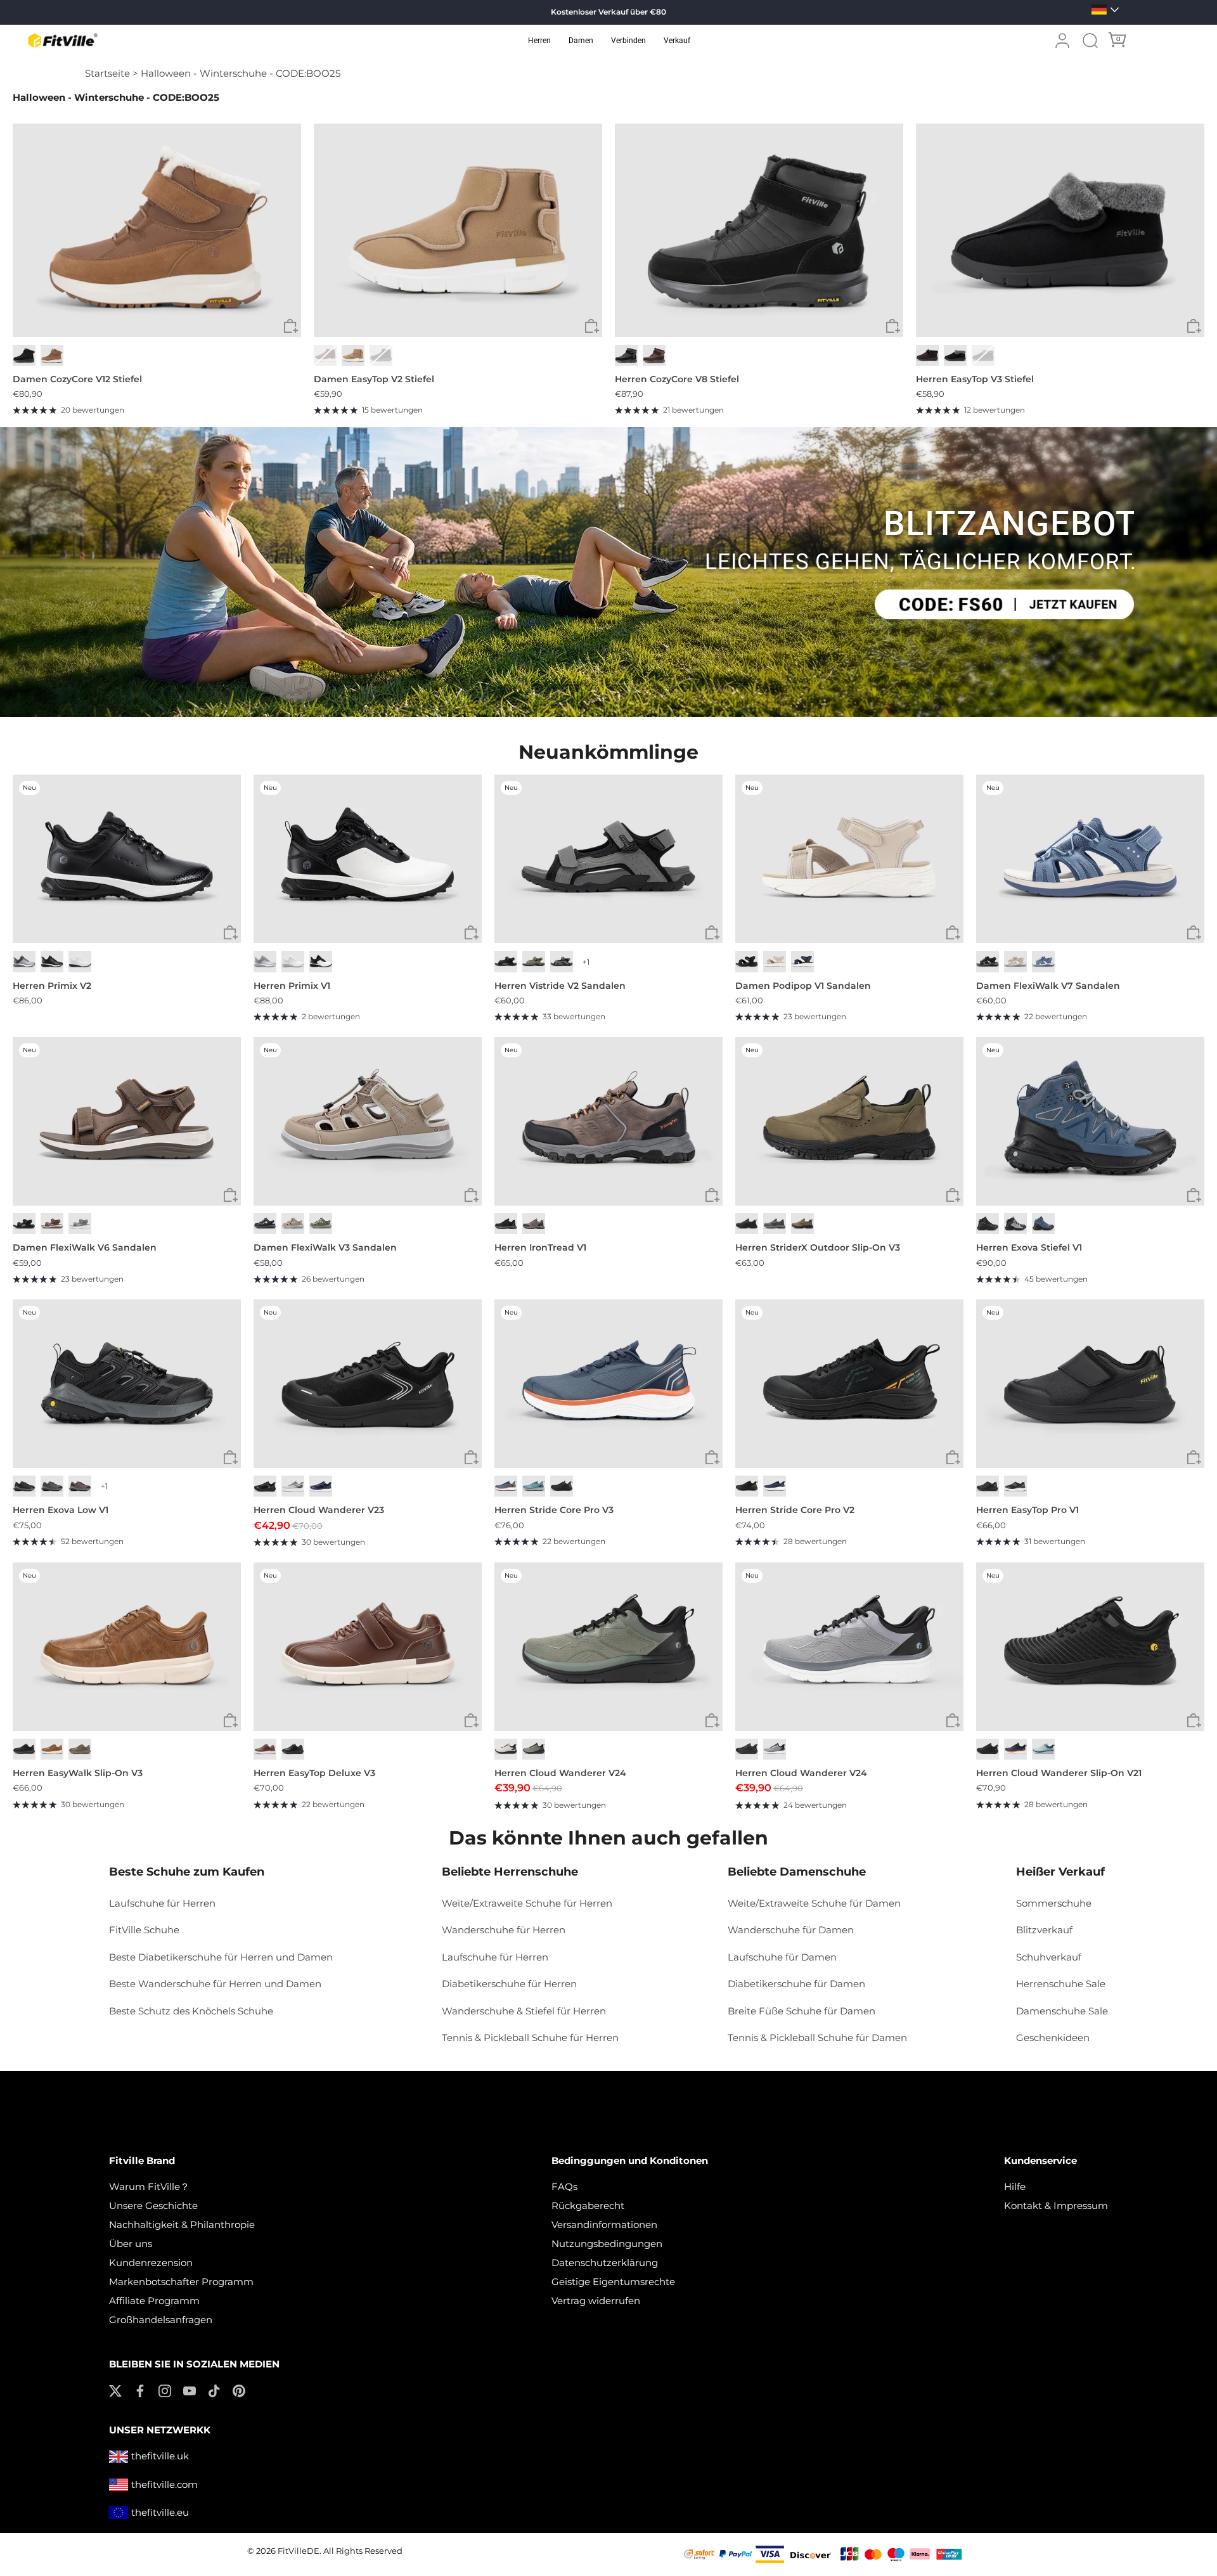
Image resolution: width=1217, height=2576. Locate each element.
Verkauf (677, 41)
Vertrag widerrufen (596, 2301)
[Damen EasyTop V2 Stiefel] (458, 230)
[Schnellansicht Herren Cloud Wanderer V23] (471, 1458)
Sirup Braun (927, 355)
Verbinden (628, 41)
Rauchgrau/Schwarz (1015, 1224)
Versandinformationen (604, 2225)
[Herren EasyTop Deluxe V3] (368, 1647)
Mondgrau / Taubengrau (24, 961)
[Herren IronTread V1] (608, 1122)
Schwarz (24, 355)
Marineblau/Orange (1015, 1749)
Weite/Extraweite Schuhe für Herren (527, 1903)
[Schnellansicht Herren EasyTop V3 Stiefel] (1194, 327)
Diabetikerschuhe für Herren (509, 1984)
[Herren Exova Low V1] (127, 1384)
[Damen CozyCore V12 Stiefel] (157, 230)
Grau (80, 1224)
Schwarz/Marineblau (1043, 1224)
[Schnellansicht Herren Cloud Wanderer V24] (712, 1721)
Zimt (265, 1749)
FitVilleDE (299, 2551)
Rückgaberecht (588, 2206)
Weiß (80, 961)
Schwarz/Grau (506, 1224)
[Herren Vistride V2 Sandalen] (608, 859)
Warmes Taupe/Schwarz (80, 1486)
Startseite (107, 73)
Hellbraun (802, 1224)
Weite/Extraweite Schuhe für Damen (814, 1903)
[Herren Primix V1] (368, 859)
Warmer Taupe (293, 1224)
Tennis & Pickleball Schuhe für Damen (817, 2038)
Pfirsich (353, 355)
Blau (1043, 961)
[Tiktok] (214, 2390)
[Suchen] (1090, 41)
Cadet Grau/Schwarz (775, 1749)
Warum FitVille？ (149, 2186)
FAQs (564, 2186)
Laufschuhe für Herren (162, 1903)
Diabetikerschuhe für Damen (796, 1984)
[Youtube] (190, 2390)
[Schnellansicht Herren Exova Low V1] (230, 1458)
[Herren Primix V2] (127, 859)
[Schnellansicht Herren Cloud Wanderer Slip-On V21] (1194, 1721)
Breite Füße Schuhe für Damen (802, 2011)
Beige (1015, 961)
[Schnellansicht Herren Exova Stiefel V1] (1194, 1195)
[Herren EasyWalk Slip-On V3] (127, 1647)
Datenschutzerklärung (605, 2263)
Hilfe (1015, 2186)
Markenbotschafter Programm (181, 2282)
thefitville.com (164, 2484)
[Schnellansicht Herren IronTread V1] (712, 1195)
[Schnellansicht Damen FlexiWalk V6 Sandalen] (230, 1195)
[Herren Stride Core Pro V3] (608, 1384)
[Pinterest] (239, 2390)
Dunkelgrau (562, 961)
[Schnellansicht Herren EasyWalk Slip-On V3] (230, 1721)
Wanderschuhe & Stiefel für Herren (524, 2011)
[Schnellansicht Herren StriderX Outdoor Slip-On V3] (953, 1195)
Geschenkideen (1053, 2038)
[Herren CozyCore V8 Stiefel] (759, 230)
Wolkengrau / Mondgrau (265, 961)
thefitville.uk (160, 2456)
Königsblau (321, 1486)
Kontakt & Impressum (1056, 2206)
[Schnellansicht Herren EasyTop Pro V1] (1194, 1458)
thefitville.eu (160, 2512)
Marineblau (802, 961)
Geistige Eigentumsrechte (613, 2282)
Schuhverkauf (1049, 1957)
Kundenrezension (151, 2263)
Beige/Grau (506, 1749)
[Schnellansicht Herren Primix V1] (471, 933)
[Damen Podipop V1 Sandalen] (849, 859)
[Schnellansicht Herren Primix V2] (230, 933)
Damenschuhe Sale (1062, 2011)
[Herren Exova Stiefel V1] (1090, 1122)
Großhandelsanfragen (161, 2320)
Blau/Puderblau (1043, 1749)
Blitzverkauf (1044, 1930)
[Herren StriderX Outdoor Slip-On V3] (849, 1122)
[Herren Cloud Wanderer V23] (368, 1384)
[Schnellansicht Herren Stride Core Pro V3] (712, 1458)
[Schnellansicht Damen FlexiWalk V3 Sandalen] (471, 1195)
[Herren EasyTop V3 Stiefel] (1060, 230)
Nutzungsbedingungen (607, 2244)
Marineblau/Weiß (775, 1486)
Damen (581, 41)
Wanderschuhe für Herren (504, 1930)
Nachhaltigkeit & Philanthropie (182, 2225)
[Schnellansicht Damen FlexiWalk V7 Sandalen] (1194, 933)
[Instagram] (165, 2390)
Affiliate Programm (154, 2301)
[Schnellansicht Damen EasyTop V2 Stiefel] (592, 327)
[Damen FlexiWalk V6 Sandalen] (127, 1122)
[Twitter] (115, 2390)
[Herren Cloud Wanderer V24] (608, 1647)
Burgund (325, 355)
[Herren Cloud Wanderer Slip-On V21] (1090, 1647)
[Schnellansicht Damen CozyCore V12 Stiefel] (291, 327)
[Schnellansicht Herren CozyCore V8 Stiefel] (893, 327)
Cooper (52, 355)
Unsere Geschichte (153, 2206)
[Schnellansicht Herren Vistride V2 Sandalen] (712, 933)
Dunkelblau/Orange (506, 1486)
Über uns (131, 2244)
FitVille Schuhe (144, 1930)
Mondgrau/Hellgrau (293, 1486)
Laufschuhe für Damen (782, 1957)
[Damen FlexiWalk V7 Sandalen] (1090, 859)
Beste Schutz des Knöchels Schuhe (191, 2011)
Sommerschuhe (1054, 1903)
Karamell (52, 1749)
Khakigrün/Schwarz (534, 1749)
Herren (539, 41)
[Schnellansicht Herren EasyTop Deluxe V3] (471, 1721)
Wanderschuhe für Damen (791, 1930)
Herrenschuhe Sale (1061, 1984)
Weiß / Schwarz (321, 961)
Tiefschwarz (381, 355)
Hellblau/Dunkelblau (534, 1486)
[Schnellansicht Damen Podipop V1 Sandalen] (953, 933)
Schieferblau (983, 355)
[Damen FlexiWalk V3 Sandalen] (368, 1122)
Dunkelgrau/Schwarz (24, 1486)
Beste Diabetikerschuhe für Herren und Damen (221, 1957)
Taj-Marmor (775, 961)
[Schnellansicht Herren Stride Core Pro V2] (953, 1458)
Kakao (654, 355)
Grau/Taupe (321, 1224)
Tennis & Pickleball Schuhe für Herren (530, 2038)
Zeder (80, 1749)
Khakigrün (534, 961)
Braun (52, 1224)
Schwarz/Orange (747, 1486)
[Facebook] (140, 2390)
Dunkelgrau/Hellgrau (52, 1486)
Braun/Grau (534, 1224)
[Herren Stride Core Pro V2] (849, 1384)
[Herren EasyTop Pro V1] (1090, 1384)
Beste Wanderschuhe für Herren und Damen (215, 1984)
